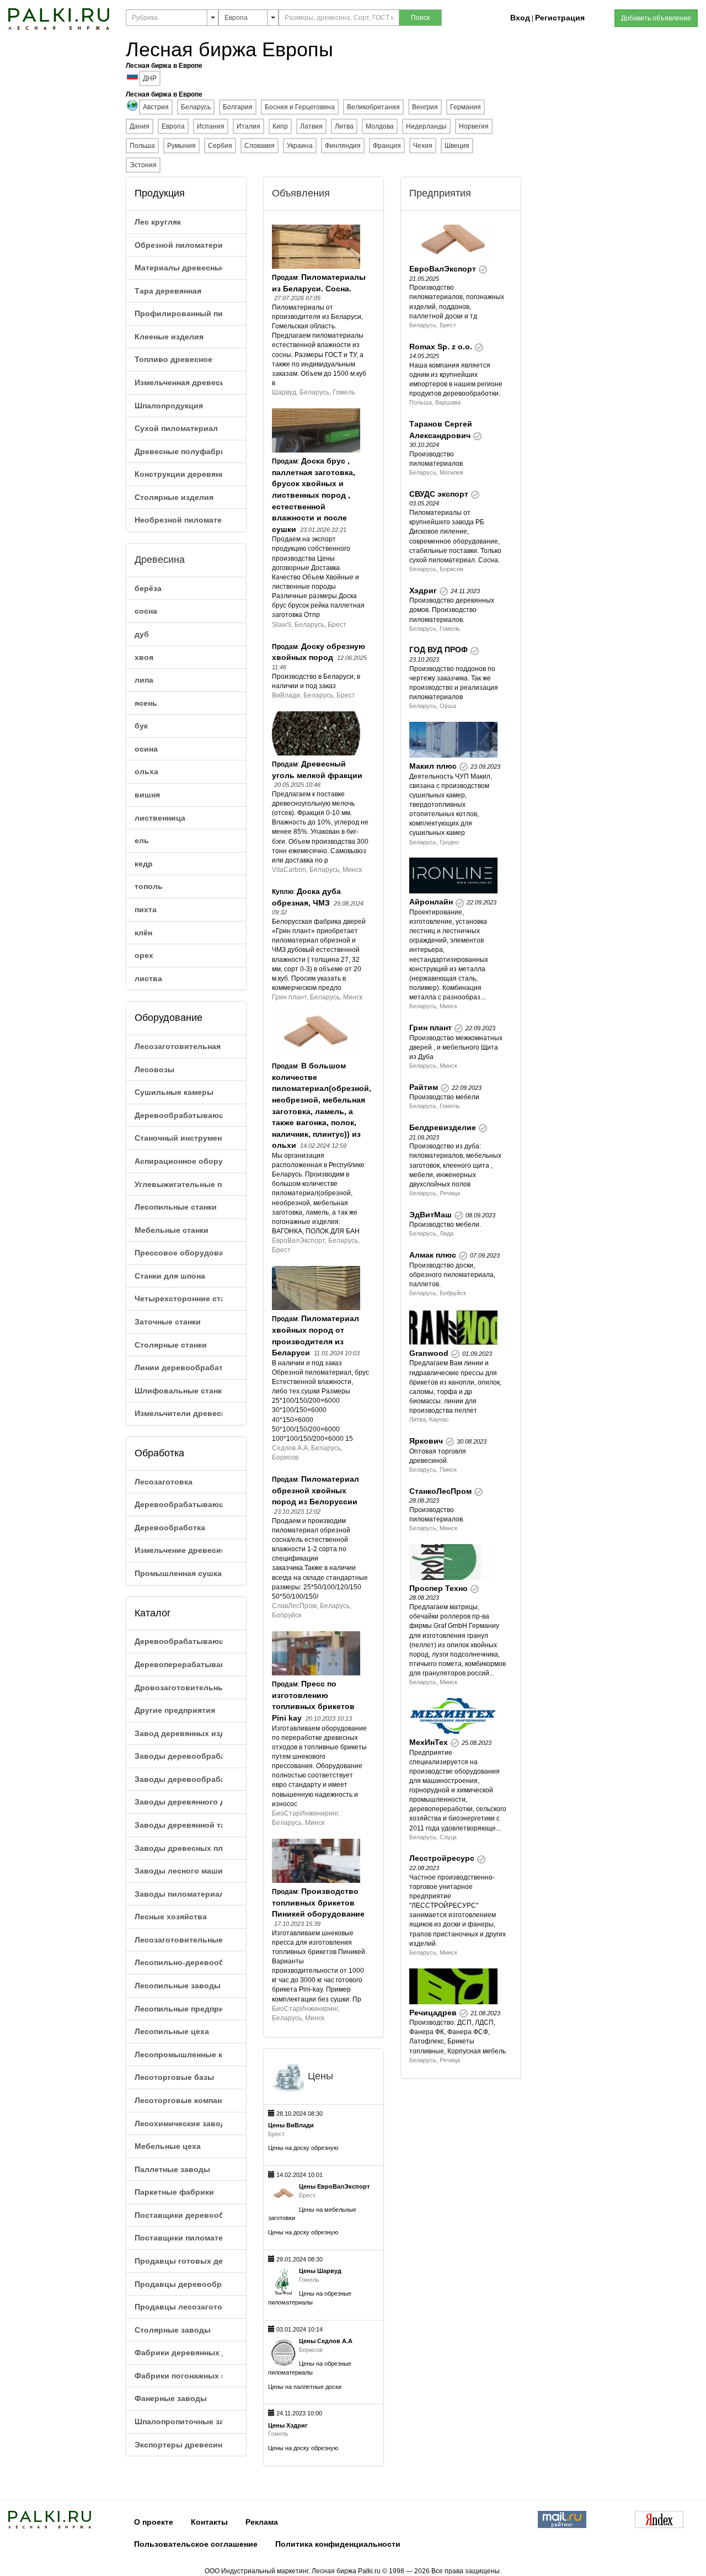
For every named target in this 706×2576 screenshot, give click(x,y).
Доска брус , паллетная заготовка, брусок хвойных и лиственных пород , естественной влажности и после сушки (314, 495)
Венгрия (425, 107)
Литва (344, 126)
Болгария (238, 107)
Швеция (457, 146)
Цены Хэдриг (288, 2425)
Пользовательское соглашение (196, 2544)
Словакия (260, 146)
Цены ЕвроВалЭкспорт (334, 2186)
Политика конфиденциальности (338, 2544)
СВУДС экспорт (439, 494)
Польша (142, 146)
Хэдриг (423, 590)
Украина (300, 146)
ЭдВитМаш (430, 1215)
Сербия (220, 146)
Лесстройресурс (442, 1858)
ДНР (150, 78)
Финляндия (343, 146)
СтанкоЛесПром (440, 1491)
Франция (387, 146)
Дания (140, 126)
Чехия (423, 146)
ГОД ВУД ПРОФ (438, 650)
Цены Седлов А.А (326, 2341)
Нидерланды (426, 126)
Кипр (280, 126)
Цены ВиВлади (291, 2125)
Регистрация (560, 18)
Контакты (209, 2522)
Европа (173, 126)
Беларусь (196, 107)
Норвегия (474, 126)
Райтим (424, 1087)
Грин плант (430, 1028)
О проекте (154, 2522)
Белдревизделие (443, 1127)
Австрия (156, 107)
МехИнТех (429, 1742)
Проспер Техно (438, 1588)
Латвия (311, 126)
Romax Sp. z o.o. (441, 347)
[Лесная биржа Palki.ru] (59, 18)
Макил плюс (433, 766)
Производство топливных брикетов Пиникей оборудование (318, 1902)
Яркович (426, 1441)
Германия (466, 107)
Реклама (262, 2522)
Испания (211, 126)
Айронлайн (431, 902)
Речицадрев (433, 2013)
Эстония (143, 165)
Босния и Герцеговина (300, 107)
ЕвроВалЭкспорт (443, 269)
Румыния (181, 146)
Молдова (380, 126)
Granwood (429, 1353)
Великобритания (373, 107)
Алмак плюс (433, 1255)
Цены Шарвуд (320, 2271)
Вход (520, 18)
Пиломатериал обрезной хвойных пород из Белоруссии (315, 1490)
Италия (248, 126)
